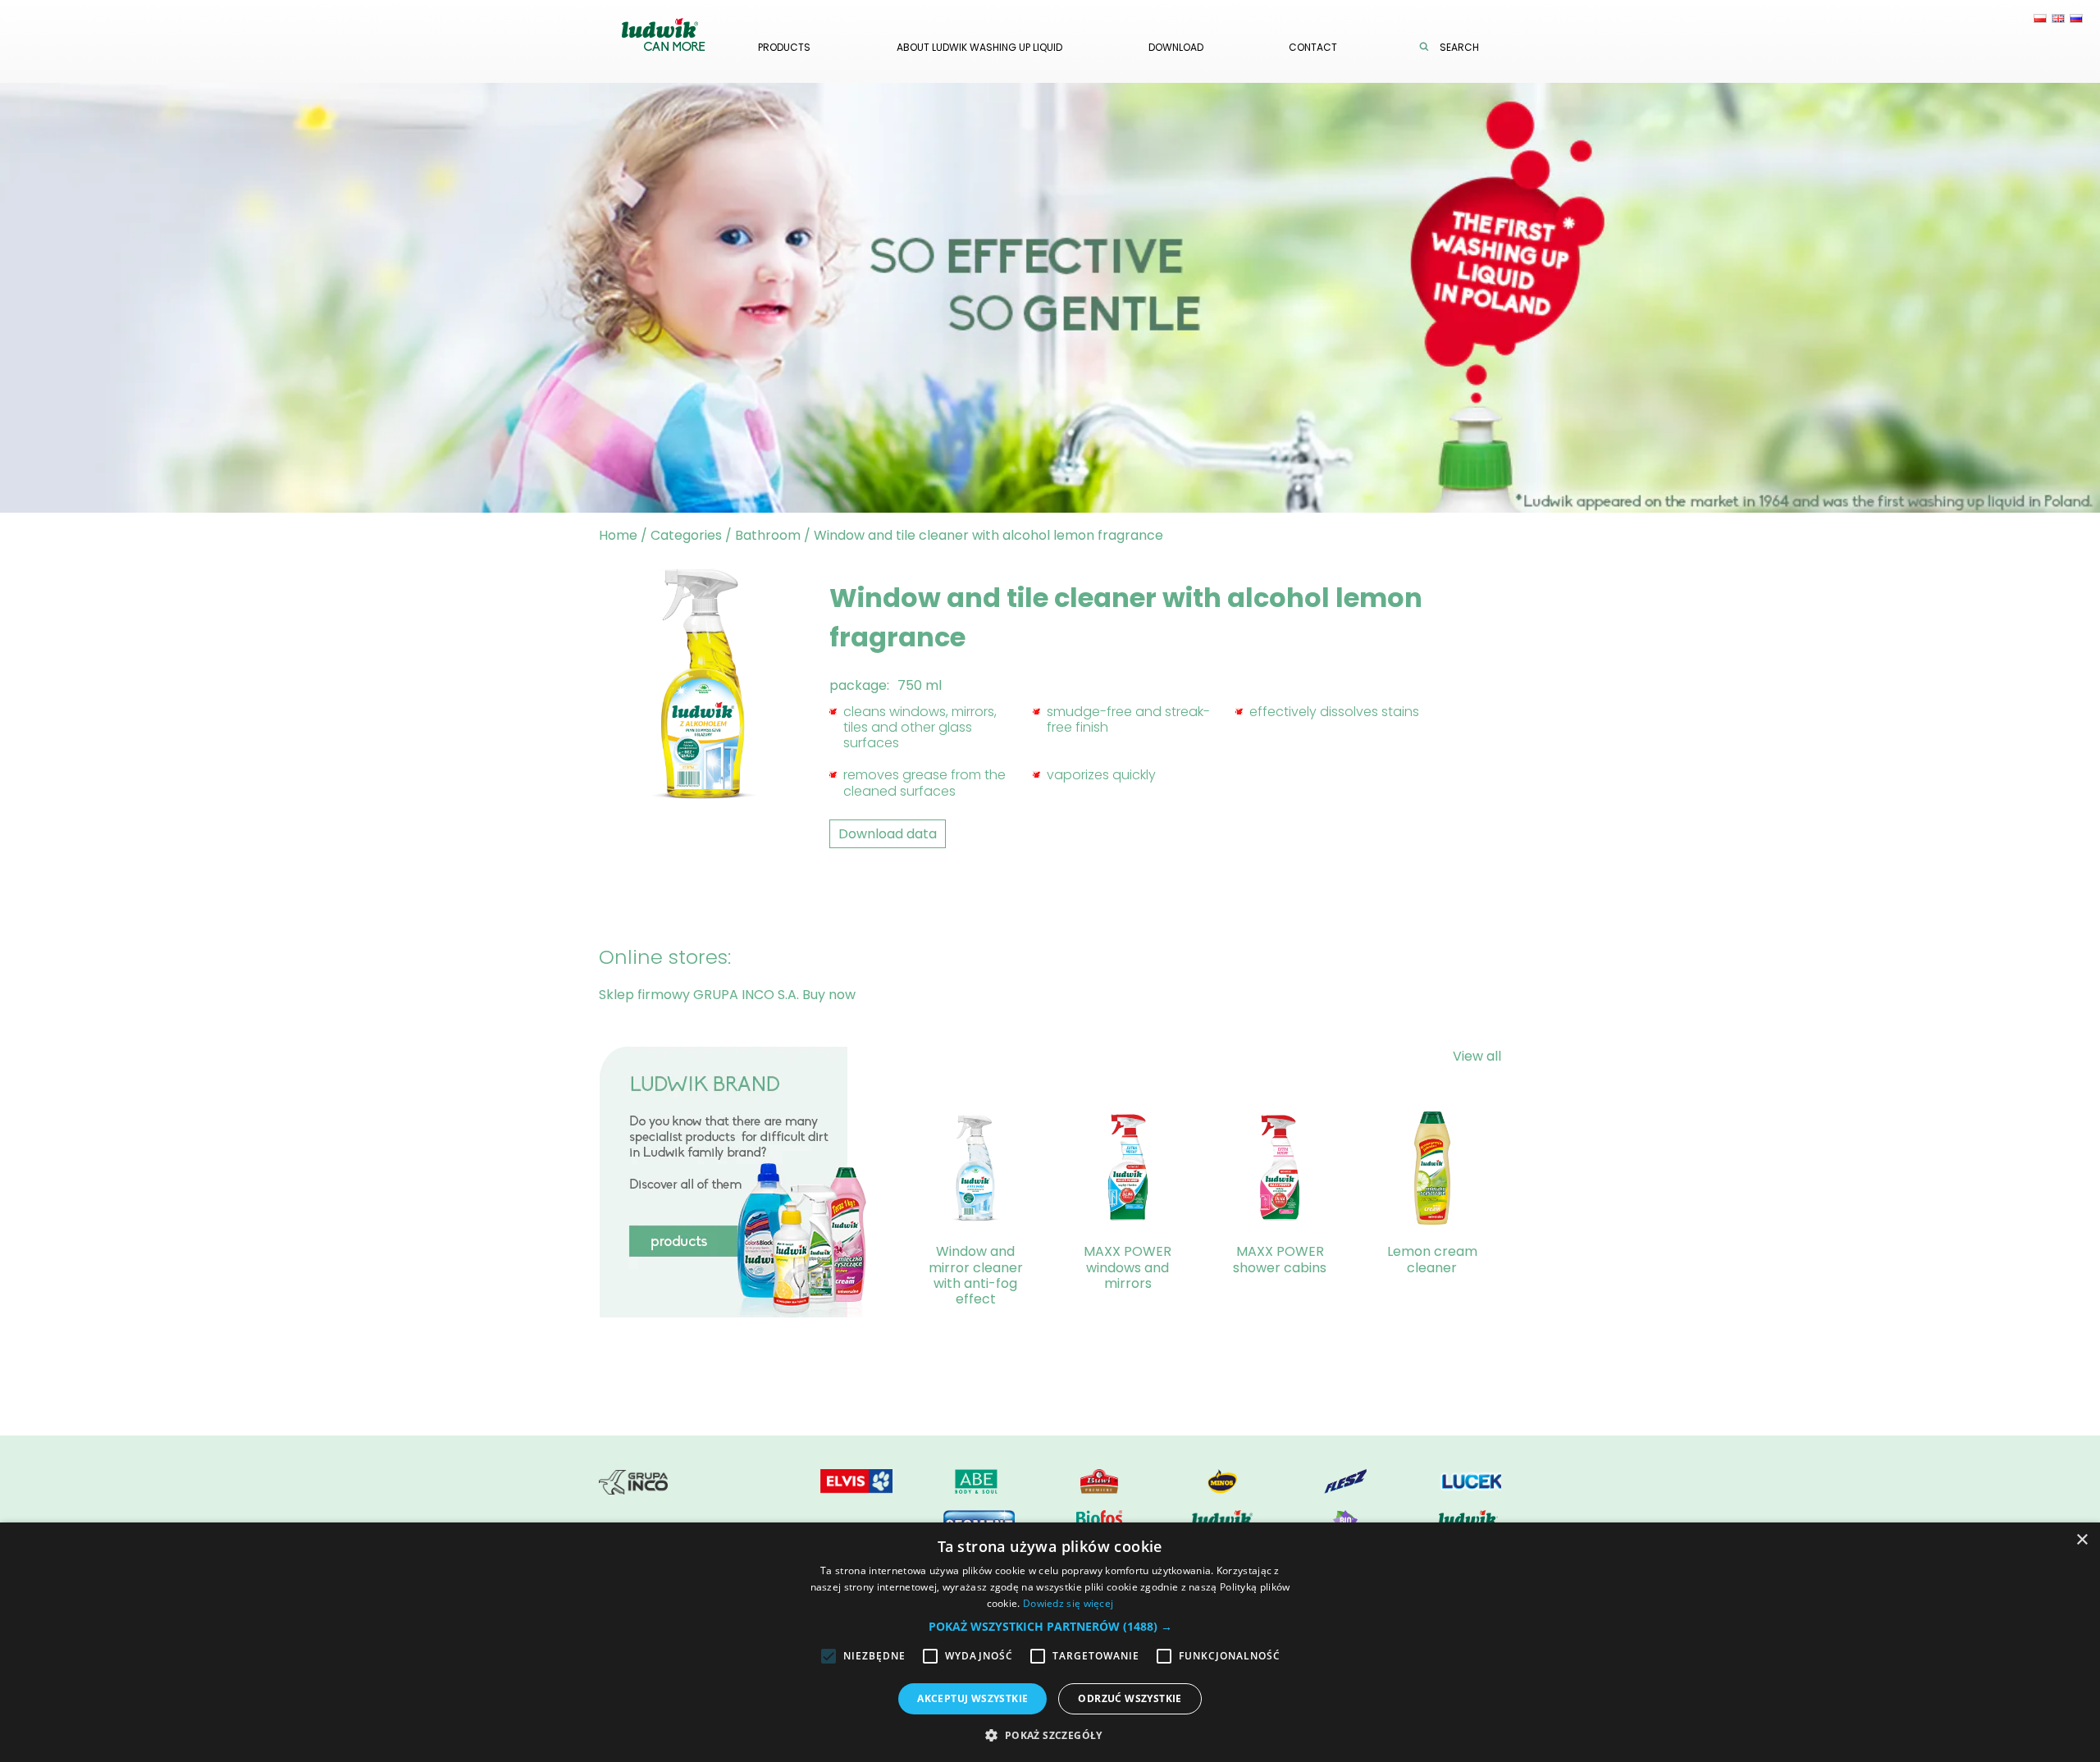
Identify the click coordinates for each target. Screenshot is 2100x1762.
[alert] (1050, 1642)
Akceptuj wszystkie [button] (972, 1698)
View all (1477, 1056)
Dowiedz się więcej (1068, 1603)
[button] (1050, 1626)
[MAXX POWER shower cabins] (1280, 1171)
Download (1176, 47)
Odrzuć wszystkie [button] (1130, 1698)
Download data (888, 834)
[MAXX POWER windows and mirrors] (1128, 1171)
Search (1459, 47)
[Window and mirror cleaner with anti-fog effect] (975, 1171)
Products (784, 47)
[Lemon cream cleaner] (1432, 1171)
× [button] (2082, 1540)
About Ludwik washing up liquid (979, 47)
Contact (1313, 47)
